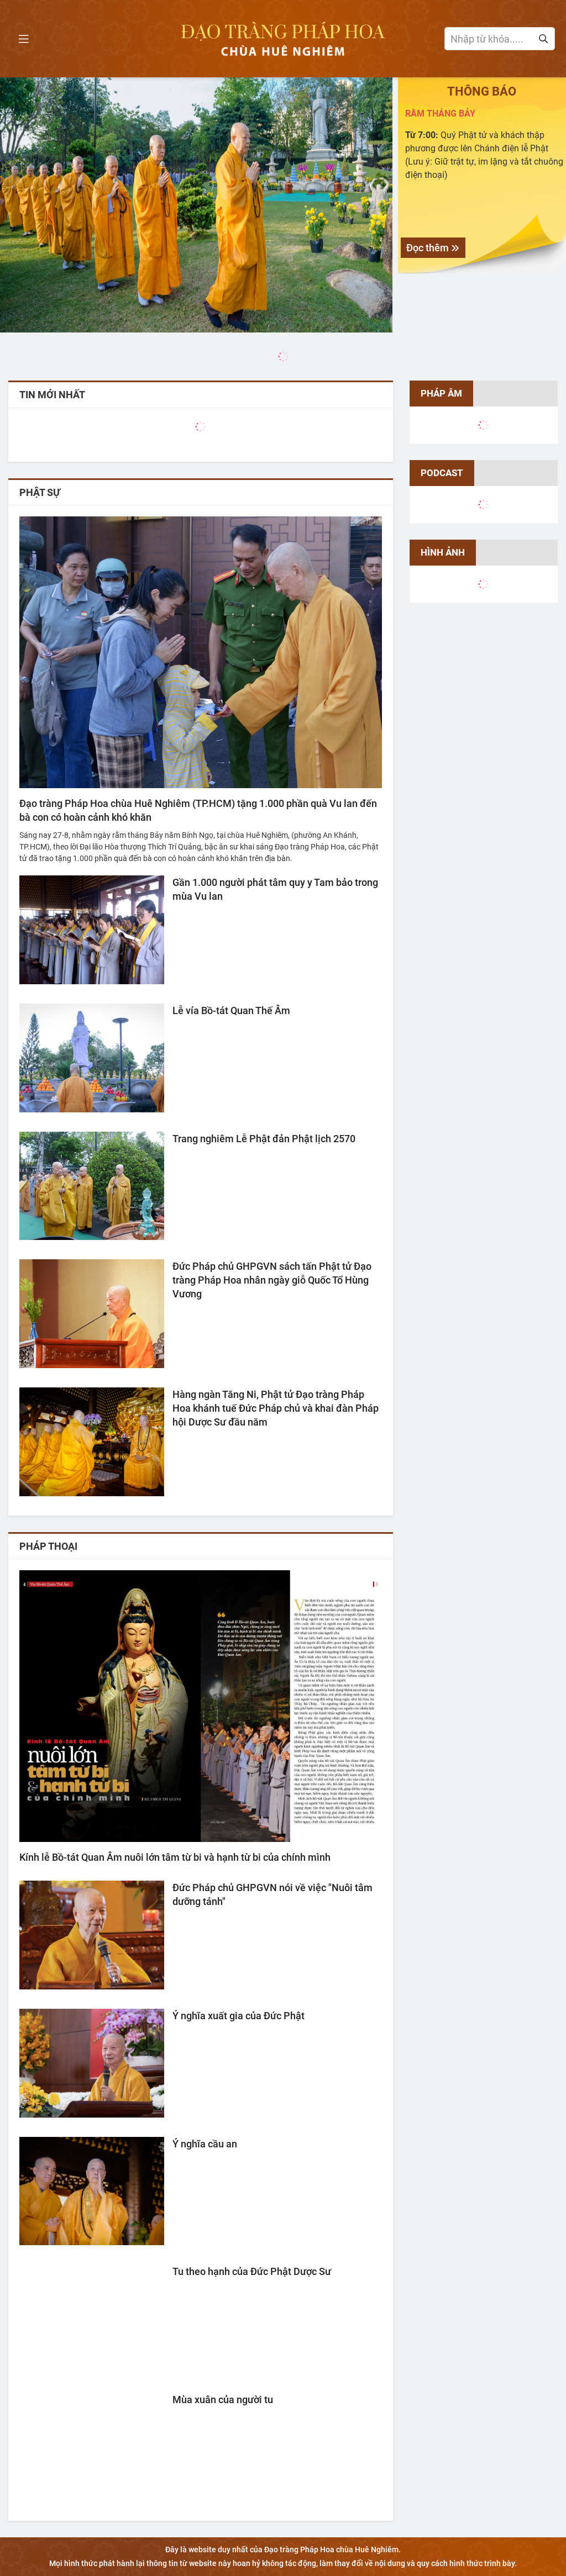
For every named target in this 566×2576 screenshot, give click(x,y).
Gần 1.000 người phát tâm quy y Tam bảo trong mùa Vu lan (275, 889)
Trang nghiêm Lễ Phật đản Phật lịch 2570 (264, 1139)
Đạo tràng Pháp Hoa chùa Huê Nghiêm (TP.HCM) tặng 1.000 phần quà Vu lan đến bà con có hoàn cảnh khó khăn (198, 810)
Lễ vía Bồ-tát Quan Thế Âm (231, 1010)
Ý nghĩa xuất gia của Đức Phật (239, 2016)
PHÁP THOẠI (48, 1546)
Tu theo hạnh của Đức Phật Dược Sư (252, 2271)
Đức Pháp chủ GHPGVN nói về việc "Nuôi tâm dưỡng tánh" (272, 1894)
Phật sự (40, 492)
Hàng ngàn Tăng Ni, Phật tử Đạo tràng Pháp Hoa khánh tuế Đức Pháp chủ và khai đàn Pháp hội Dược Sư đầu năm (276, 1408)
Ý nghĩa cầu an (205, 2144)
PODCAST (442, 473)
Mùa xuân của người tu (223, 2400)
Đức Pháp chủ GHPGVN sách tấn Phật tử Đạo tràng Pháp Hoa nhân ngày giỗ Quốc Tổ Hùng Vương (272, 1280)
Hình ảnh (443, 552)
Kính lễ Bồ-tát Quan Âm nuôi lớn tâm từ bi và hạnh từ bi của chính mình (175, 1857)
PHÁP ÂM (441, 393)
